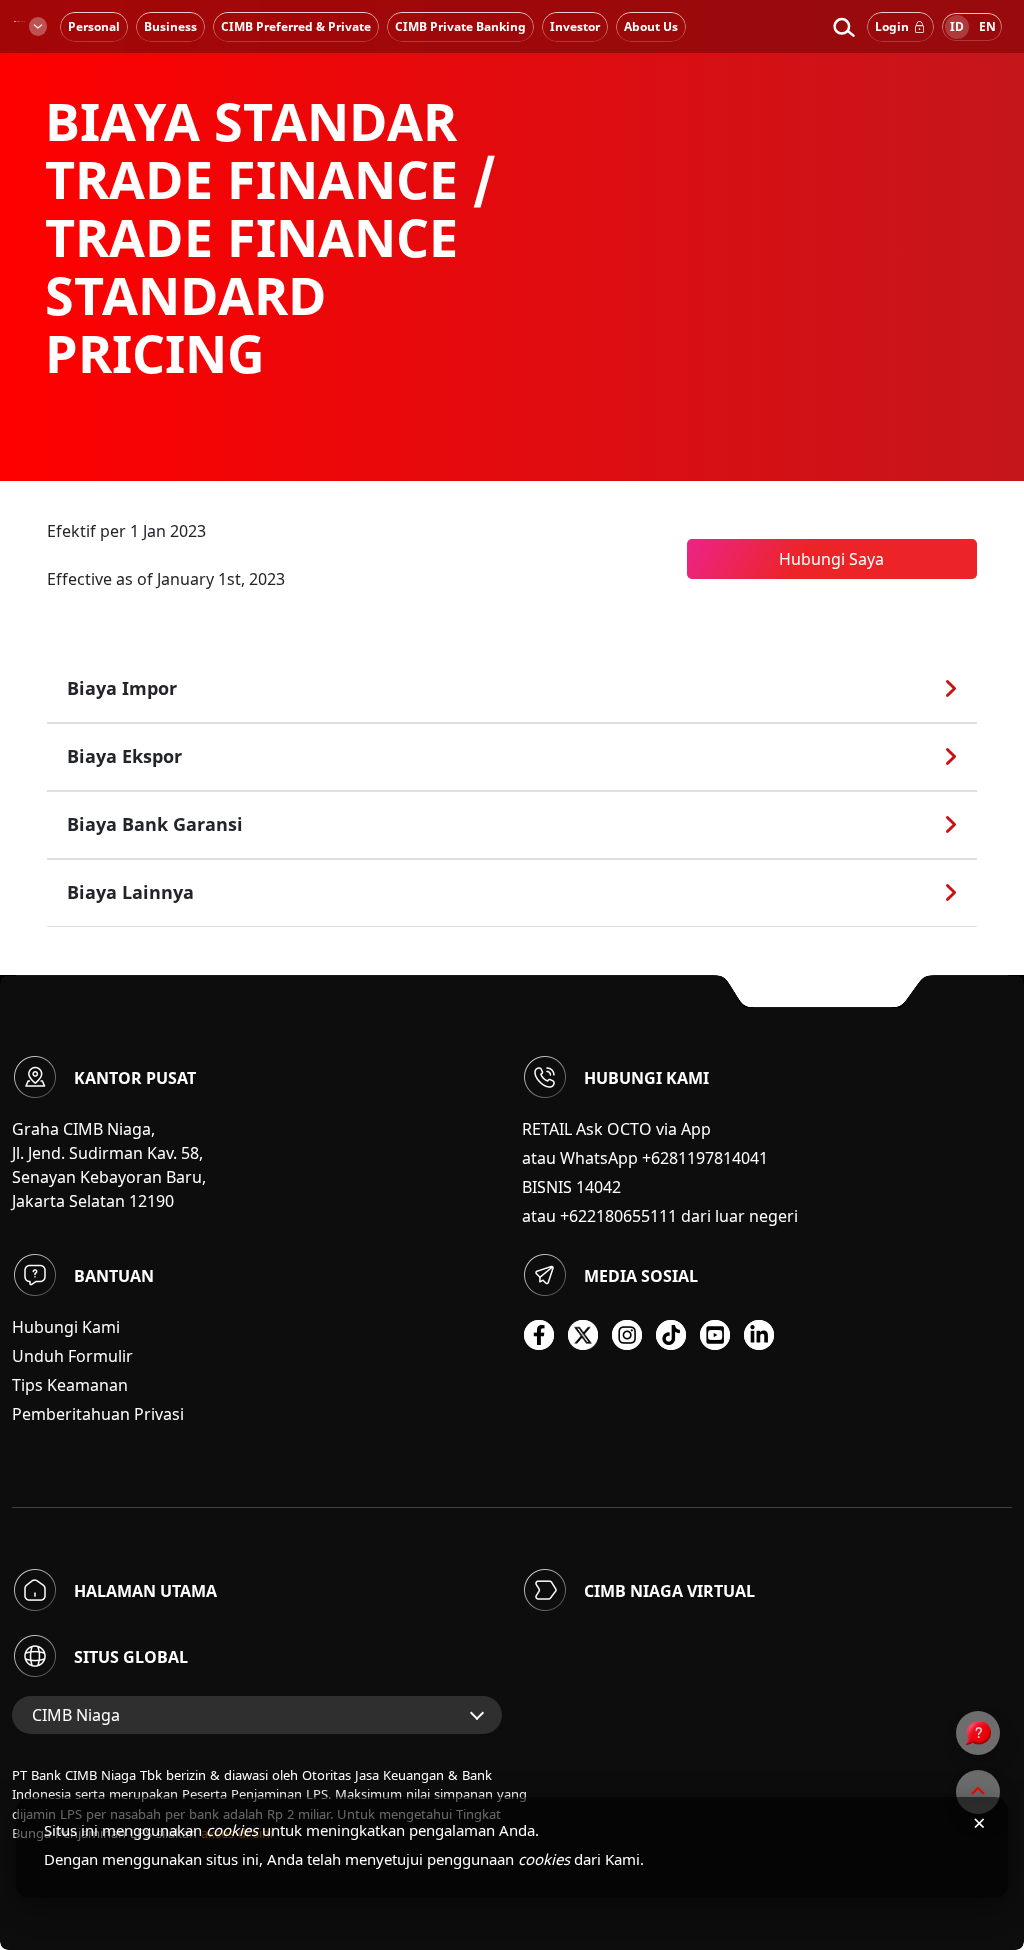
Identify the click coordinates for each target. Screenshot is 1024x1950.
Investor (575, 26)
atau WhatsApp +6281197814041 (645, 1158)
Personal (94, 26)
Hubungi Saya (831, 559)
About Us (651, 26)
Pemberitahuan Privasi (98, 1414)
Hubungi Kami (66, 1327)
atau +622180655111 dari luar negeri (660, 1216)
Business (170, 26)
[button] (843, 27)
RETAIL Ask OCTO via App (616, 1129)
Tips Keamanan (70, 1385)
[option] (512, 240)
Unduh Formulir (72, 1356)
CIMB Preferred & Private (296, 26)
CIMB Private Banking (460, 26)
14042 (598, 1187)
